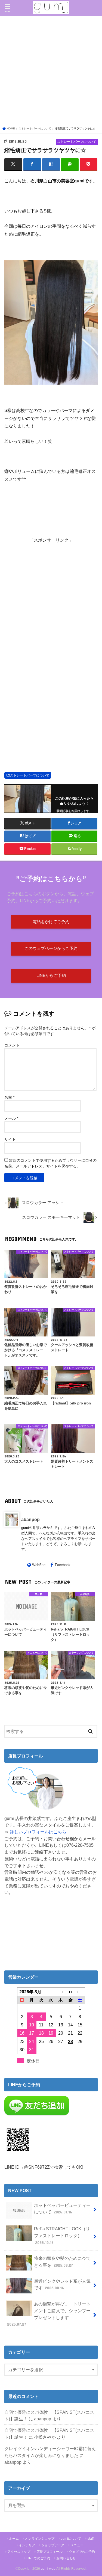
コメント (12, 1045)
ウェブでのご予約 (82, 2552)
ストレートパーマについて (30, 775)
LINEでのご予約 (38, 2558)
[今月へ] (70, 1992)
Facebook (63, 1565)
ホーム (14, 2539)
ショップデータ (53, 2545)
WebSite (39, 1565)
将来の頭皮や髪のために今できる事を (62, 2262)
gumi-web (48, 2569)
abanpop (30, 1519)
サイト (10, 1139)
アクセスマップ (19, 2552)
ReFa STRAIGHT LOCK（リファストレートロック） (62, 2235)
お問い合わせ (66, 2558)
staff (91, 2539)
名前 (9, 1097)
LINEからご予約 (51, 976)
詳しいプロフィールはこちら (38, 1832)
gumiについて (71, 2539)
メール (11, 1118)
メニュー (77, 2545)
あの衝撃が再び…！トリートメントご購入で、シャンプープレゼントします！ (49, 2314)
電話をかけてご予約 (51, 922)
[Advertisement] (51, 72)
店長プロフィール (50, 2552)
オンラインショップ (40, 2539)
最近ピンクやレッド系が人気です (62, 2285)
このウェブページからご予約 (51, 948)
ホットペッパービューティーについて (62, 2209)
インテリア (27, 2545)
